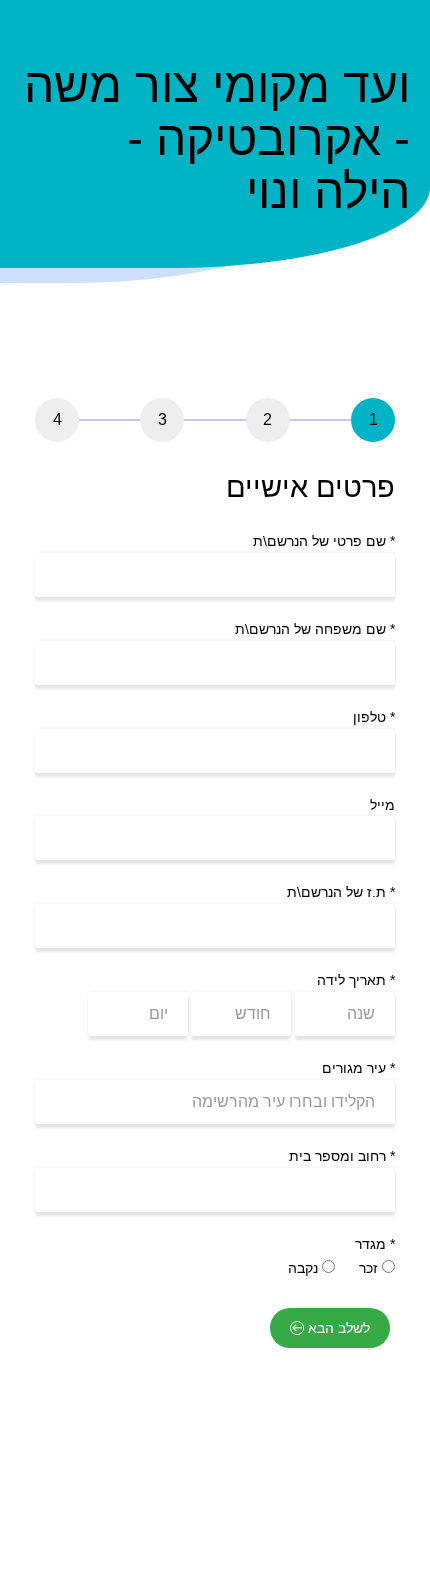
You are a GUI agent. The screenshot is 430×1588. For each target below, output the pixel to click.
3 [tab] (162, 419)
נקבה (305, 1268)
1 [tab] (373, 419)
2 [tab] (267, 419)
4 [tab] (57, 419)
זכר (370, 1268)
